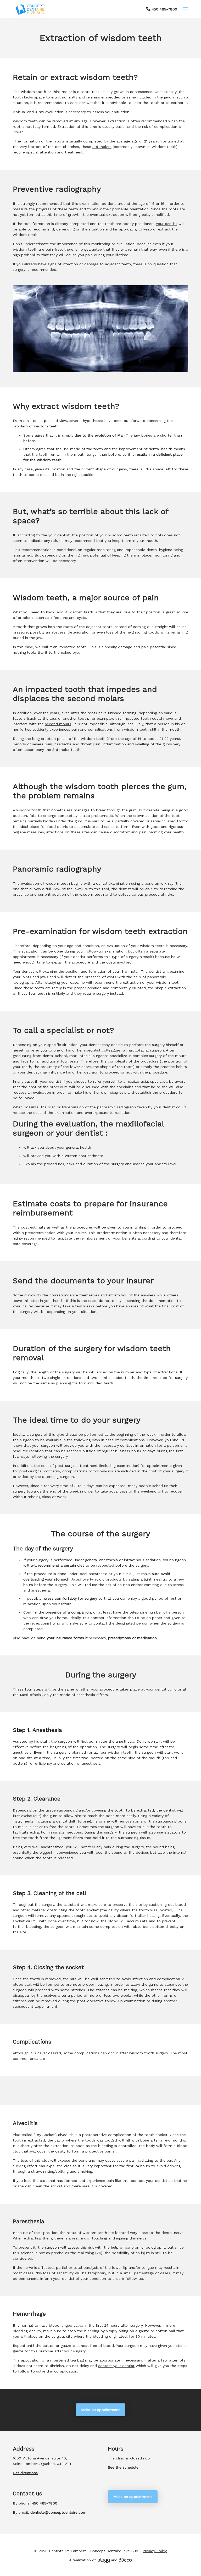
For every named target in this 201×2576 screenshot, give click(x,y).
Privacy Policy (155, 2551)
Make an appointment (100, 2410)
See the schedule (123, 2467)
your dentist (157, 2181)
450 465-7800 (164, 9)
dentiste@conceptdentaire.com (58, 2512)
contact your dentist (116, 2366)
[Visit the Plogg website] (103, 2560)
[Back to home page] (30, 9)
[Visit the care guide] (125, 2560)
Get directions (25, 2473)
